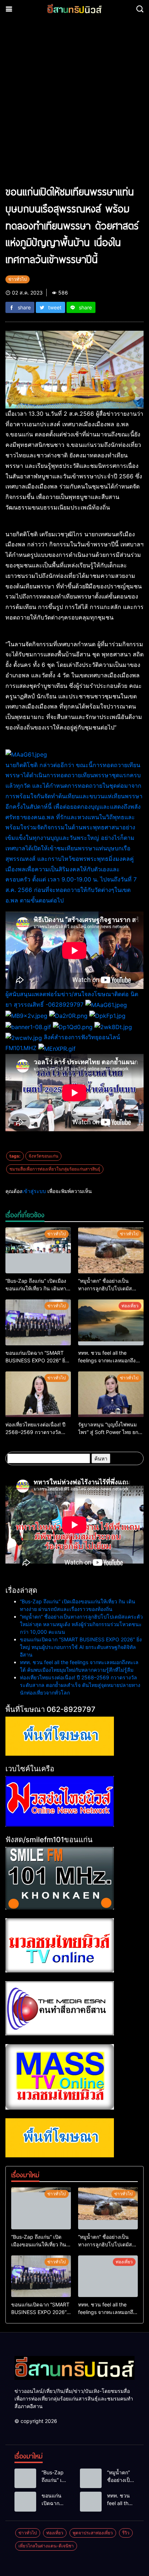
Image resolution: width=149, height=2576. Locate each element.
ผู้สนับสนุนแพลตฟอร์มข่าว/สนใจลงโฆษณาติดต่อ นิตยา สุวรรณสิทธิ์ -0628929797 (74, 885)
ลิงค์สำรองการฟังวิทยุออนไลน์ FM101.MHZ (63, 1042)
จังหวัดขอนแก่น (43, 1156)
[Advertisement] (74, 105)
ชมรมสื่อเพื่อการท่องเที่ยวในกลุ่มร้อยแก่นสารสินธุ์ (55, 1169)
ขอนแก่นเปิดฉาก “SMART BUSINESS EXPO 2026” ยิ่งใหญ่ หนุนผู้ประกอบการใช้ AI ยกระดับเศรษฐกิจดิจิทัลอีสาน (81, 1647)
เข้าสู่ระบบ (34, 1191)
